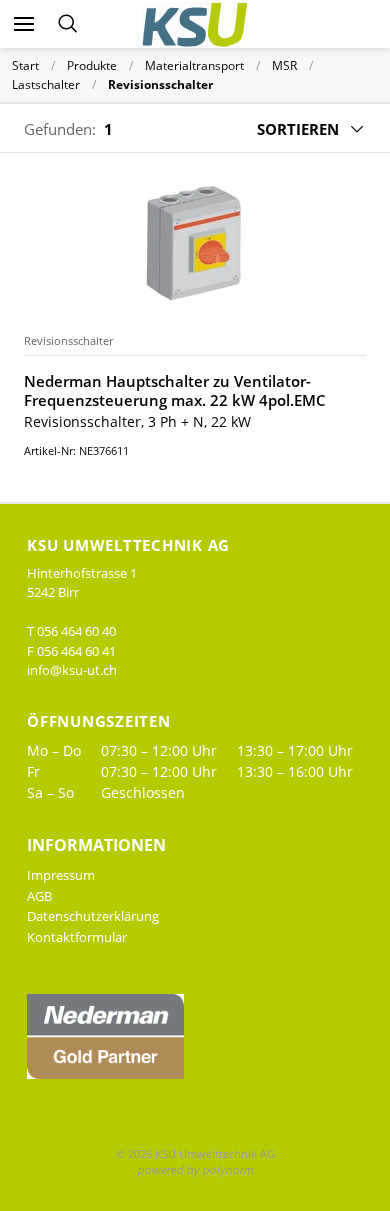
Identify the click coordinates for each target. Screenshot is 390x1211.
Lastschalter (46, 84)
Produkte (92, 65)
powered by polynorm (195, 1169)
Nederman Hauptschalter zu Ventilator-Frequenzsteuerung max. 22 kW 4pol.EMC (175, 391)
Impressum (61, 875)
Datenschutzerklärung (93, 916)
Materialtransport (194, 65)
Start (25, 65)
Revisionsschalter (68, 340)
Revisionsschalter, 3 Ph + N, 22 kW (137, 421)
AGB (39, 896)
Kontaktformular (77, 937)
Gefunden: (60, 129)
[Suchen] (67, 24)
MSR (284, 65)
